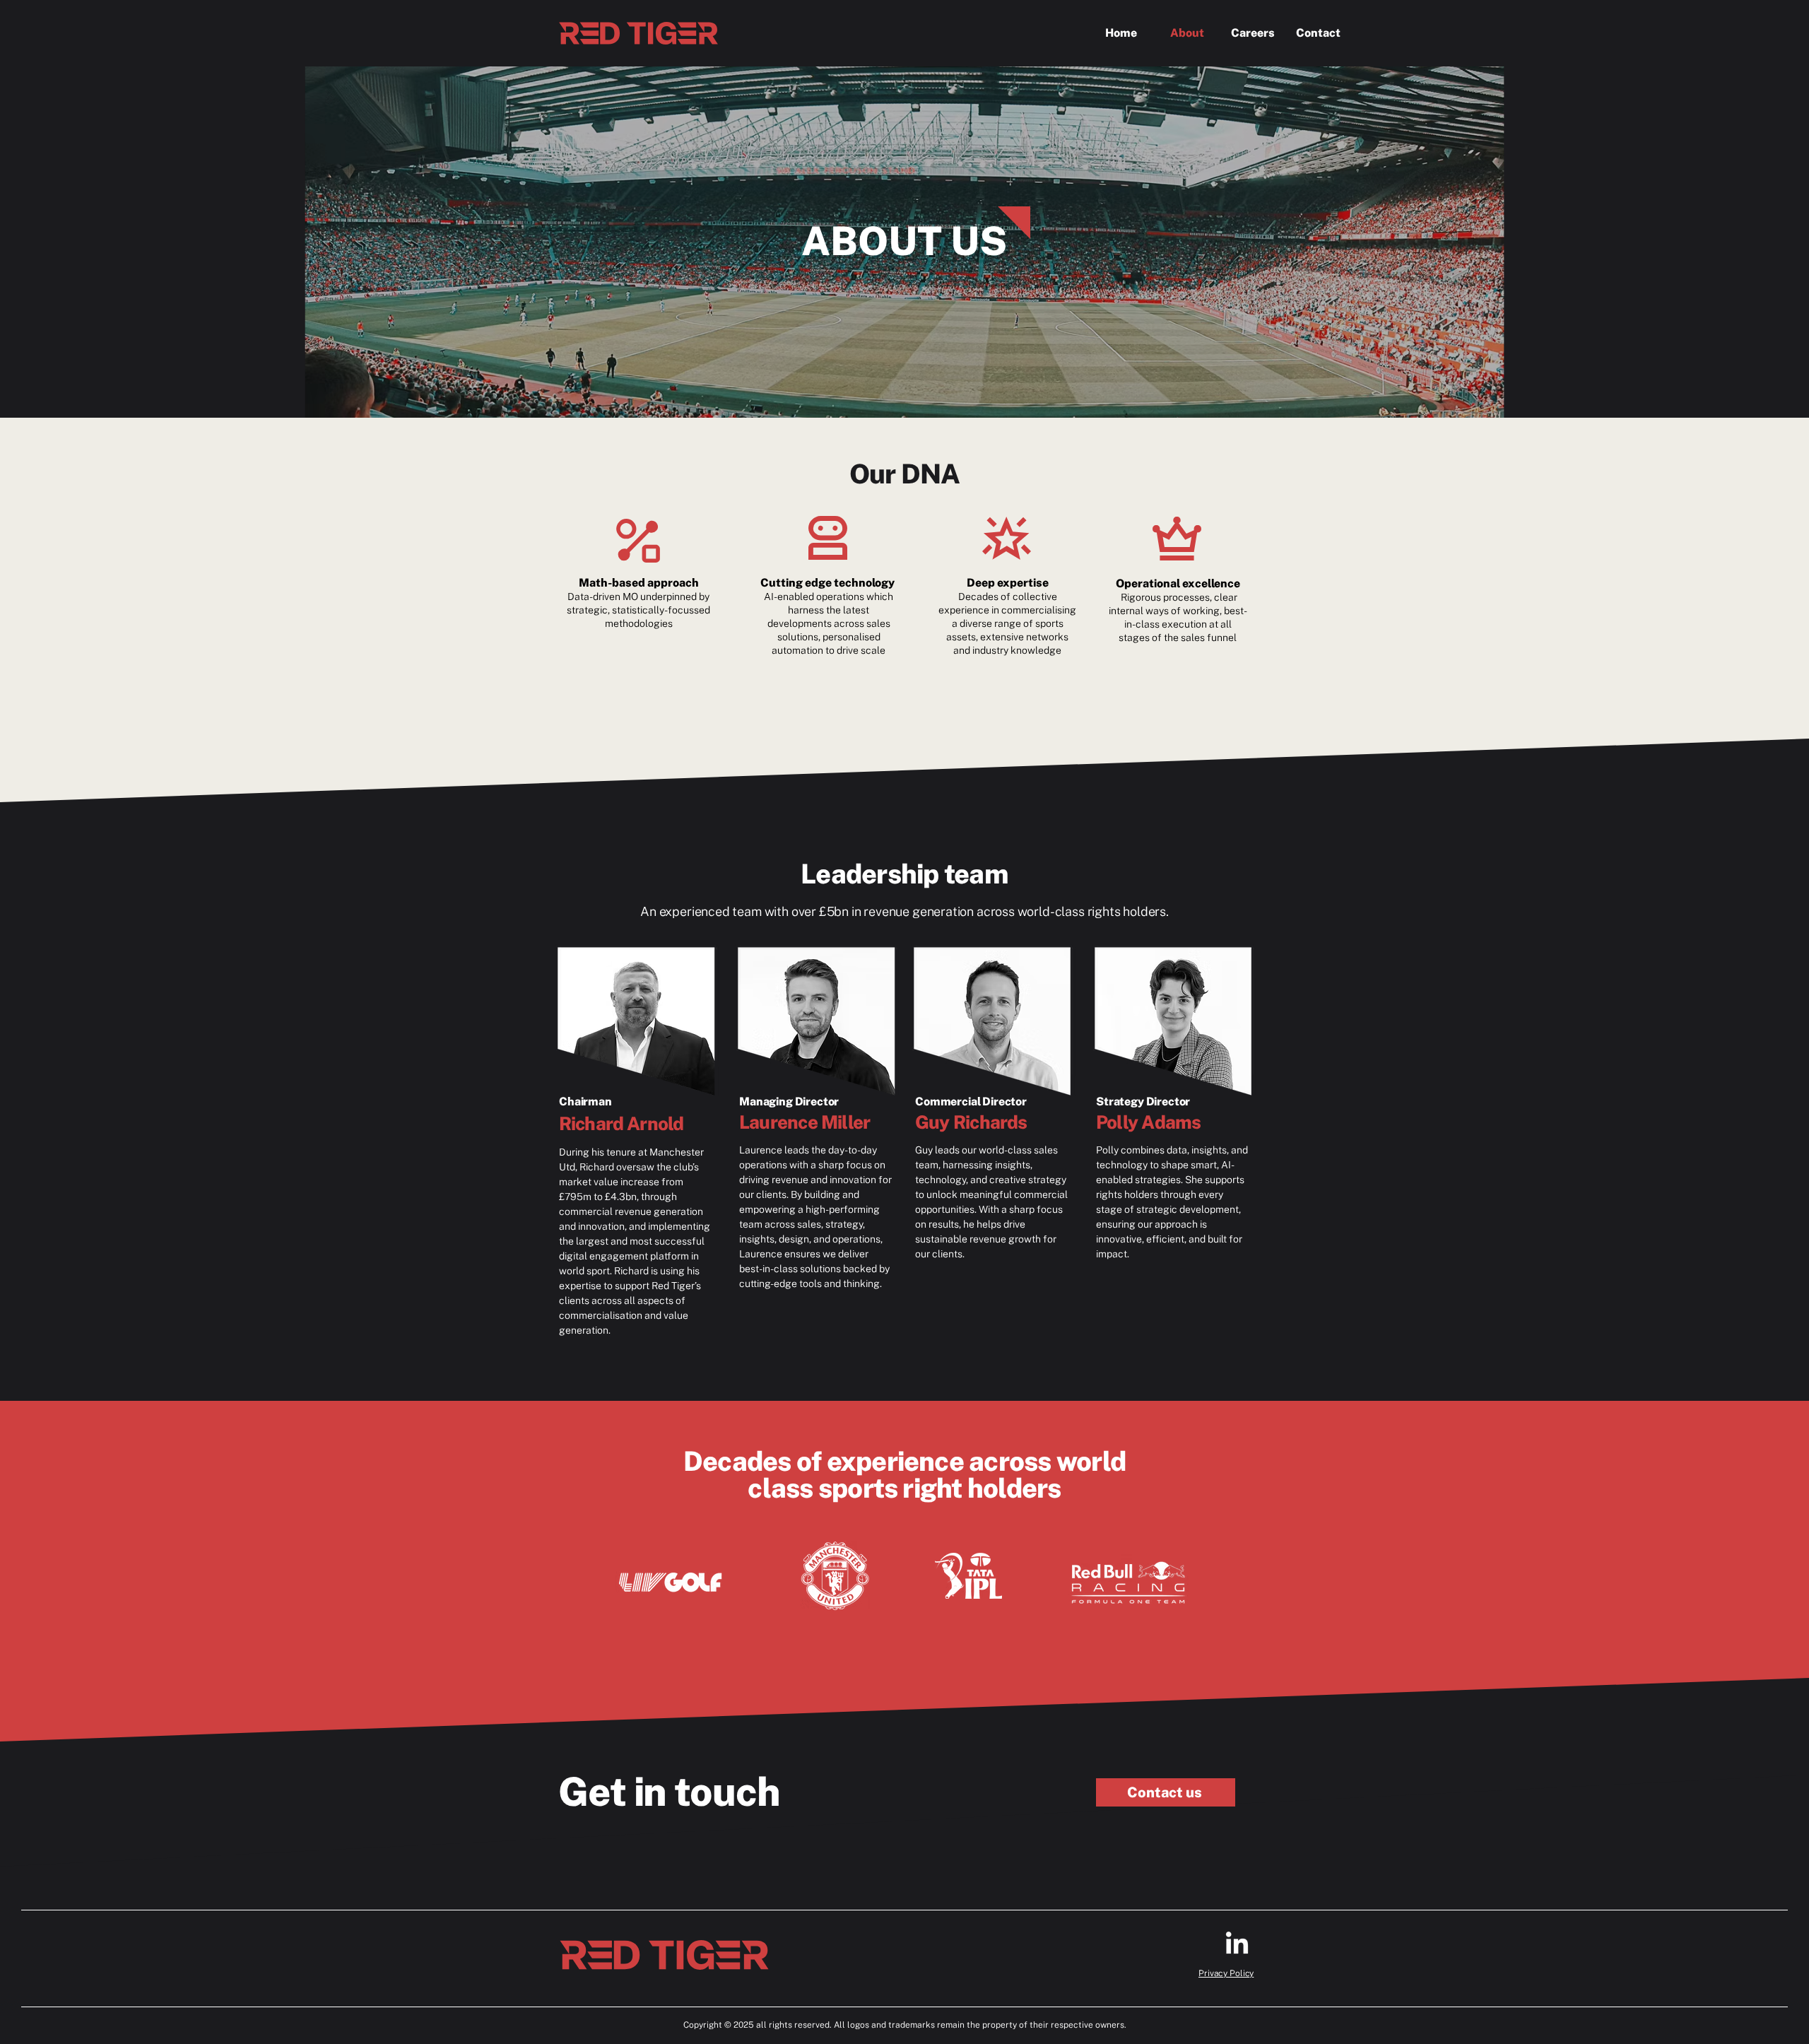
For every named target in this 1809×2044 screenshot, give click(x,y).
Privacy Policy (1226, 1973)
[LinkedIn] (1237, 1945)
